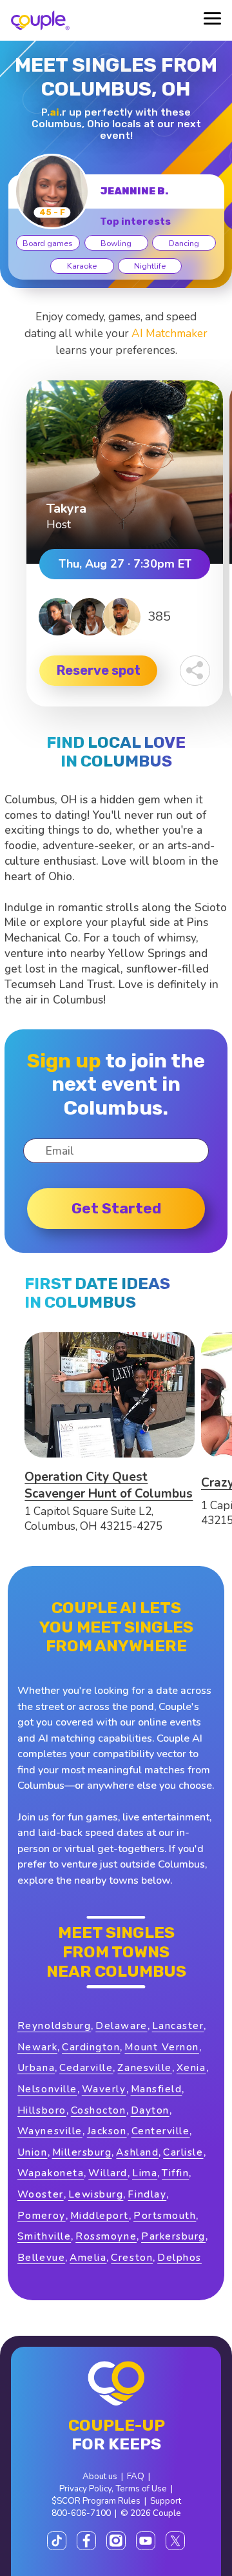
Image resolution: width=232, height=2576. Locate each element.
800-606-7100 (81, 2513)
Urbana (36, 2067)
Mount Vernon (161, 2047)
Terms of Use (141, 2488)
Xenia (191, 2067)
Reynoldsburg (54, 2025)
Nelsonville (47, 2089)
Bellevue (41, 2257)
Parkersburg (173, 2236)
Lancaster (178, 2025)
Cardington (91, 2047)
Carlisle (183, 2152)
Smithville (44, 2236)
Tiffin (175, 2173)
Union (33, 2152)
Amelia (88, 2257)
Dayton (150, 2110)
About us (100, 2476)
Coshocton (99, 2110)
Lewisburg (96, 2194)
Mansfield (157, 2089)
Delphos (179, 2257)
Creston (132, 2257)
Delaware (121, 2025)
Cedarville (86, 2067)
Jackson (107, 2131)
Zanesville (144, 2067)
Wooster (41, 2194)
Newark (37, 2047)
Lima (145, 2173)
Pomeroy (42, 2215)
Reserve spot (99, 670)
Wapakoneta (51, 2173)
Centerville (161, 2131)
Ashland (137, 2152)
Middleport (100, 2215)
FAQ (136, 2476)
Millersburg (82, 2152)
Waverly (104, 2089)
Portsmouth (165, 2215)
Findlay (147, 2194)
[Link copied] (195, 671)
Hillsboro (42, 2110)
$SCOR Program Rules (96, 2501)
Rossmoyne (106, 2236)
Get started (116, 1208)
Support (166, 2501)
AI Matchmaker (169, 334)
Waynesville (50, 2131)
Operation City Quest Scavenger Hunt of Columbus (109, 1485)
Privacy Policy (85, 2488)
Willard (108, 2173)
